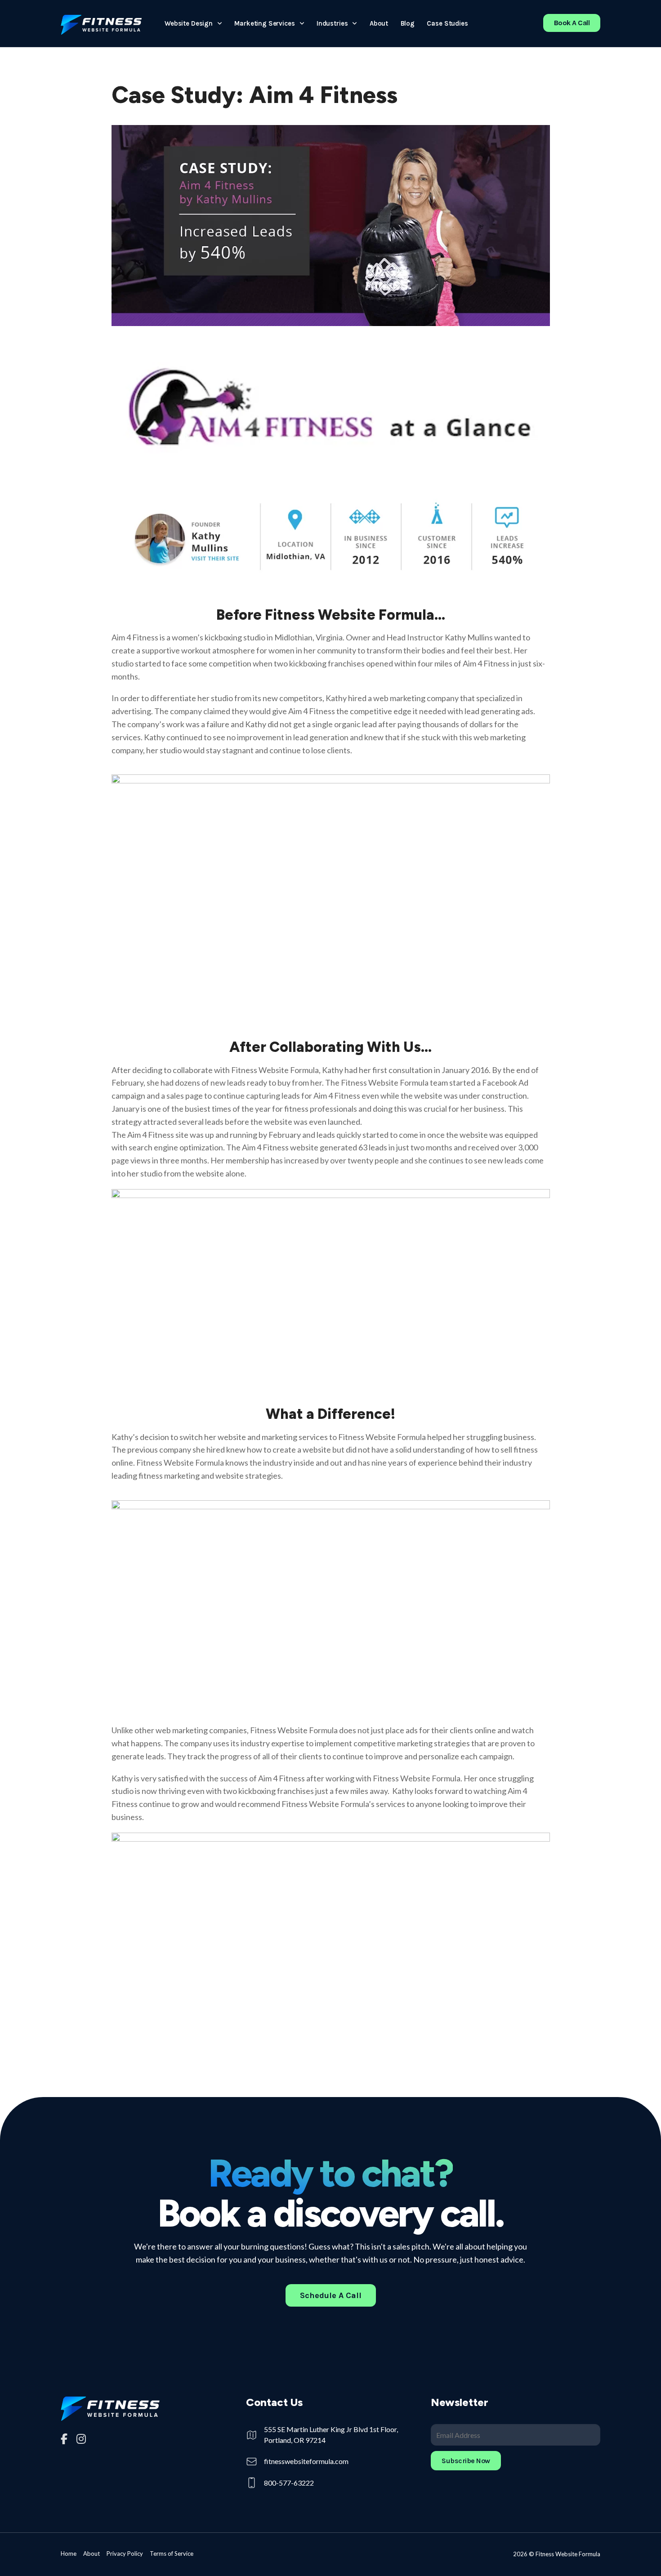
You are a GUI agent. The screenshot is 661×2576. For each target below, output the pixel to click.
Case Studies (447, 23)
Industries (332, 23)
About (379, 23)
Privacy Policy (125, 2554)
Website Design (189, 23)
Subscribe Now (466, 2461)
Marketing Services (264, 23)
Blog (408, 23)
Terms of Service (172, 2554)
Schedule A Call (331, 2295)
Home (69, 2554)
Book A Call (572, 23)
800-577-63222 (289, 2483)
